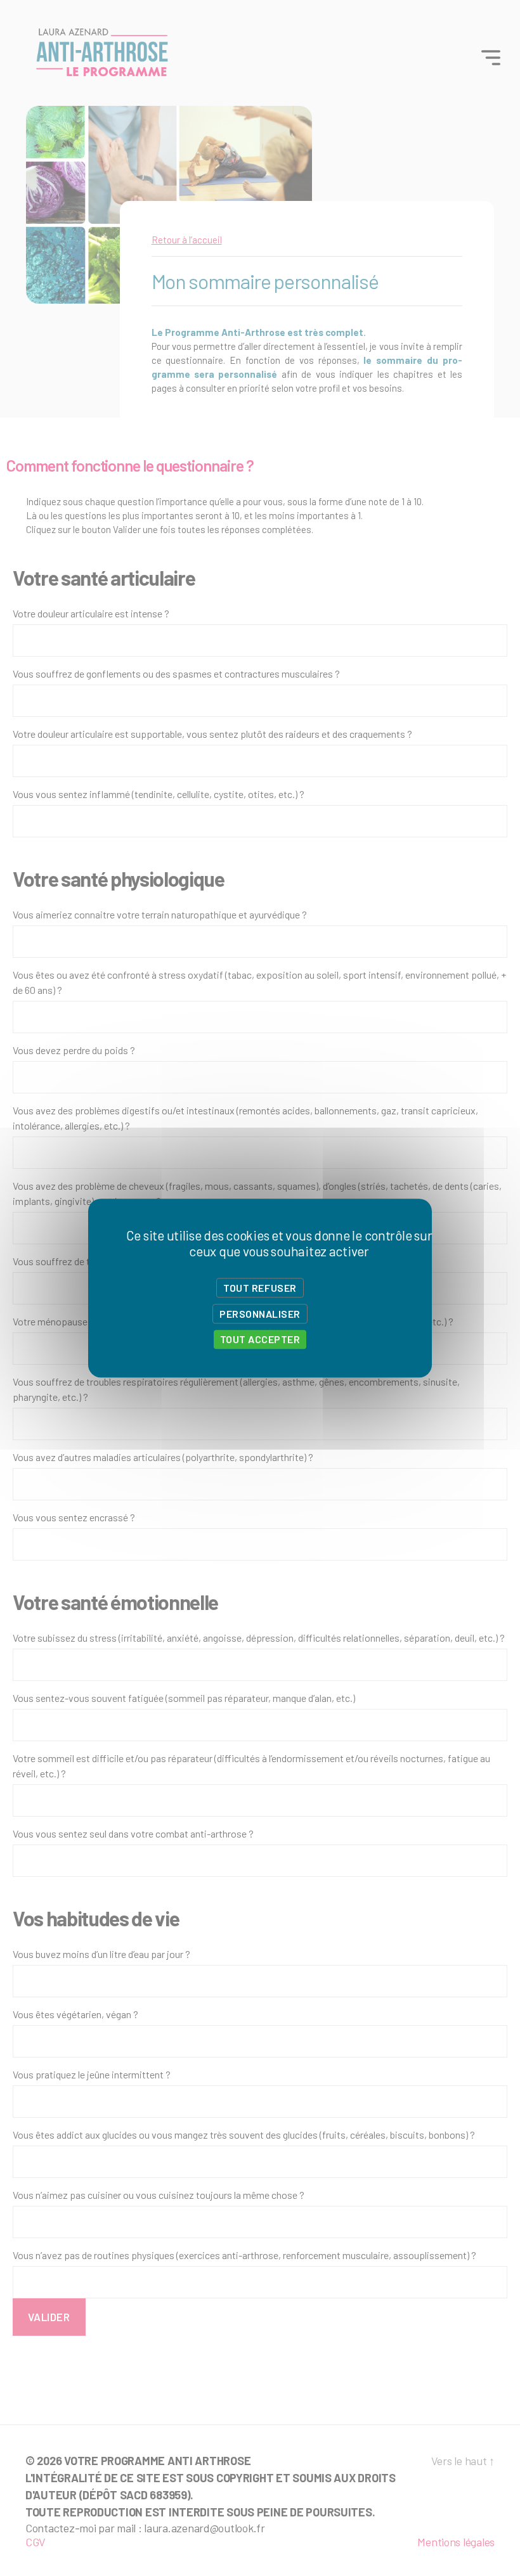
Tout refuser (260, 1288)
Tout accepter (260, 1340)
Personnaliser (260, 1314)
